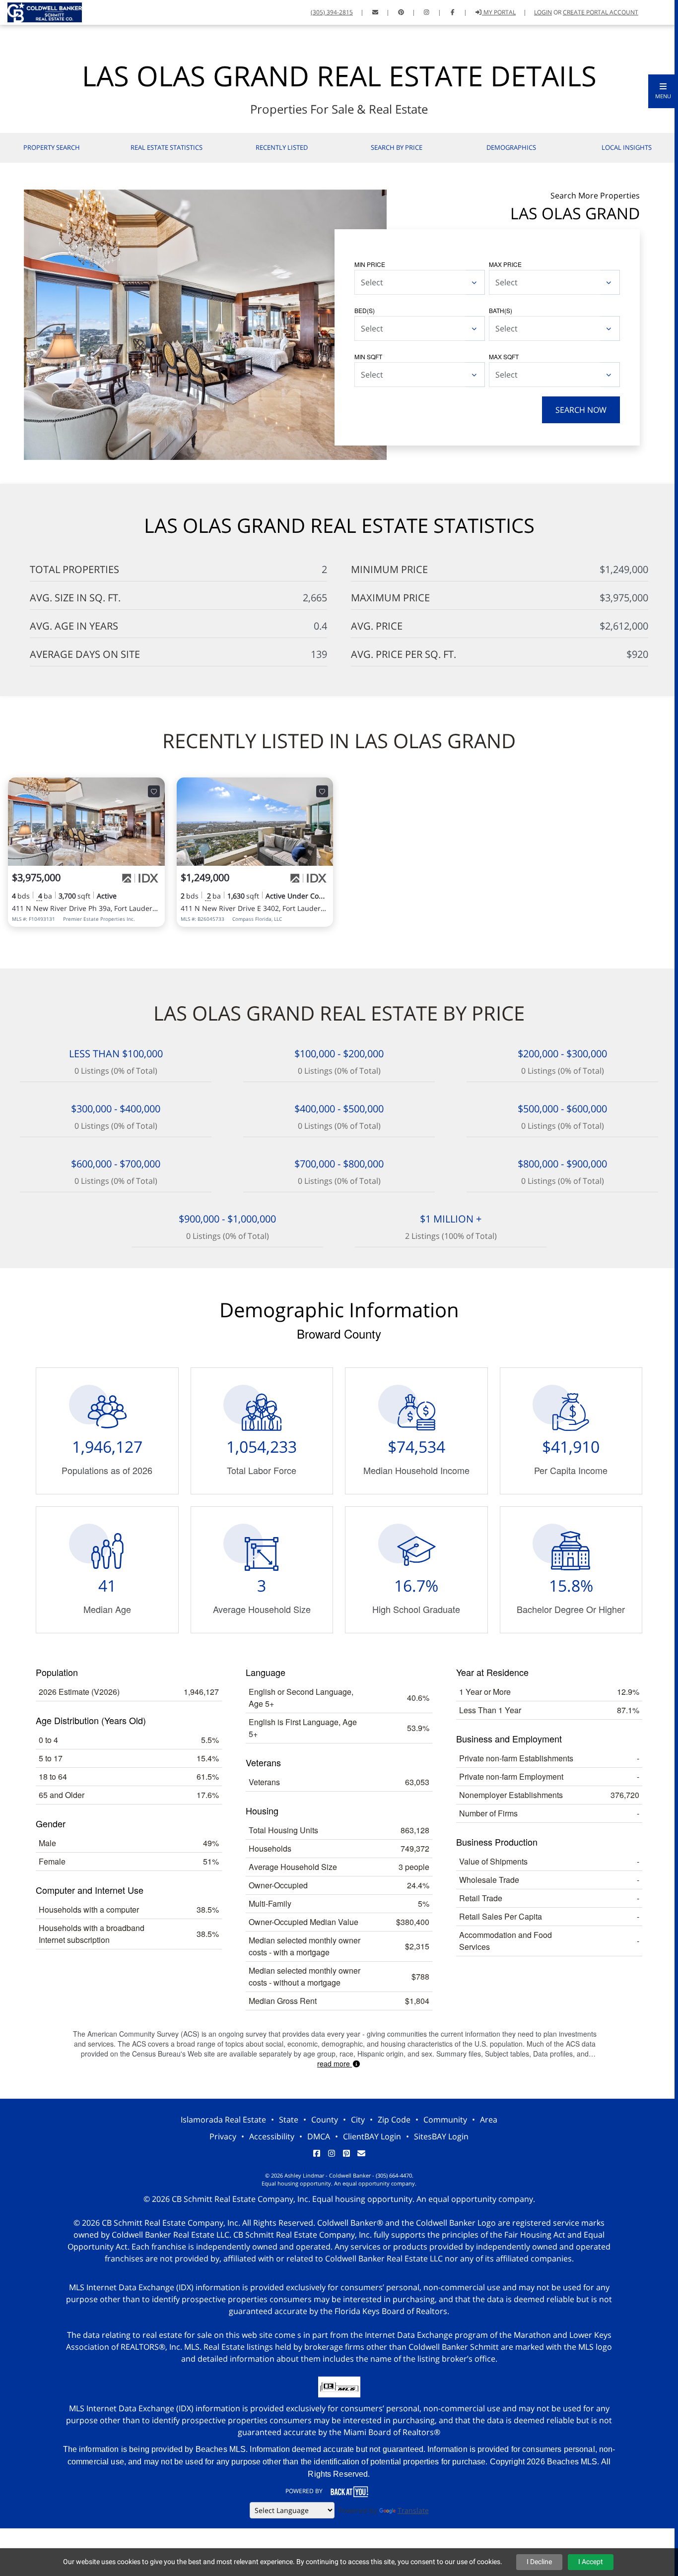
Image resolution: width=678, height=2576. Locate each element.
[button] (663, 91)
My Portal (499, 12)
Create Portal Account (601, 12)
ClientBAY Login (372, 2136)
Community (445, 2120)
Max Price (505, 264)
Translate (413, 2510)
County (325, 2120)
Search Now (581, 410)
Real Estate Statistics (167, 147)
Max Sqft (504, 356)
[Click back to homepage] (41, 11)
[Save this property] (154, 791)
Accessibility (272, 2136)
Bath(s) (501, 310)
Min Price (370, 264)
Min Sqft (368, 356)
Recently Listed (282, 147)
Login (543, 12)
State (289, 2120)
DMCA (319, 2136)
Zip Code (394, 2120)
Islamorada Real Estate (223, 2120)
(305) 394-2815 (332, 12)
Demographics (511, 147)
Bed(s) (365, 310)
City (358, 2120)
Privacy (223, 2136)
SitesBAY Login (441, 2136)
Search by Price (397, 147)
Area (489, 2120)
